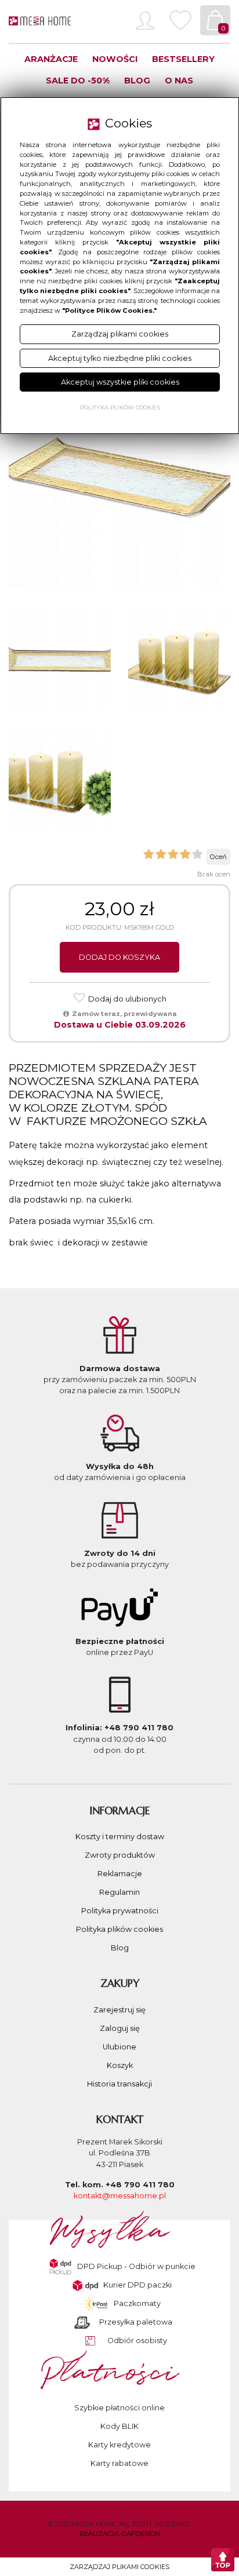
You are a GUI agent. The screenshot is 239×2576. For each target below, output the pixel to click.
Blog (137, 81)
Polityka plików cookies (119, 1929)
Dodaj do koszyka (119, 957)
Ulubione (119, 2047)
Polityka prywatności (120, 1911)
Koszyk (120, 2065)
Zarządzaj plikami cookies (119, 2567)
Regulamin (119, 1892)
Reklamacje (120, 1874)
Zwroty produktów (120, 1855)
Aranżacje (51, 59)
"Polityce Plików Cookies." (109, 310)
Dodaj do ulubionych (126, 999)
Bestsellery (183, 59)
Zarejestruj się (119, 2010)
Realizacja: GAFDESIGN (120, 2534)
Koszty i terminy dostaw (120, 1837)
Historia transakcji (119, 2084)
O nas (179, 81)
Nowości (115, 59)
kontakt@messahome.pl (120, 2196)
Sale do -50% (78, 81)
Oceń (218, 857)
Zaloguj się (120, 2028)
